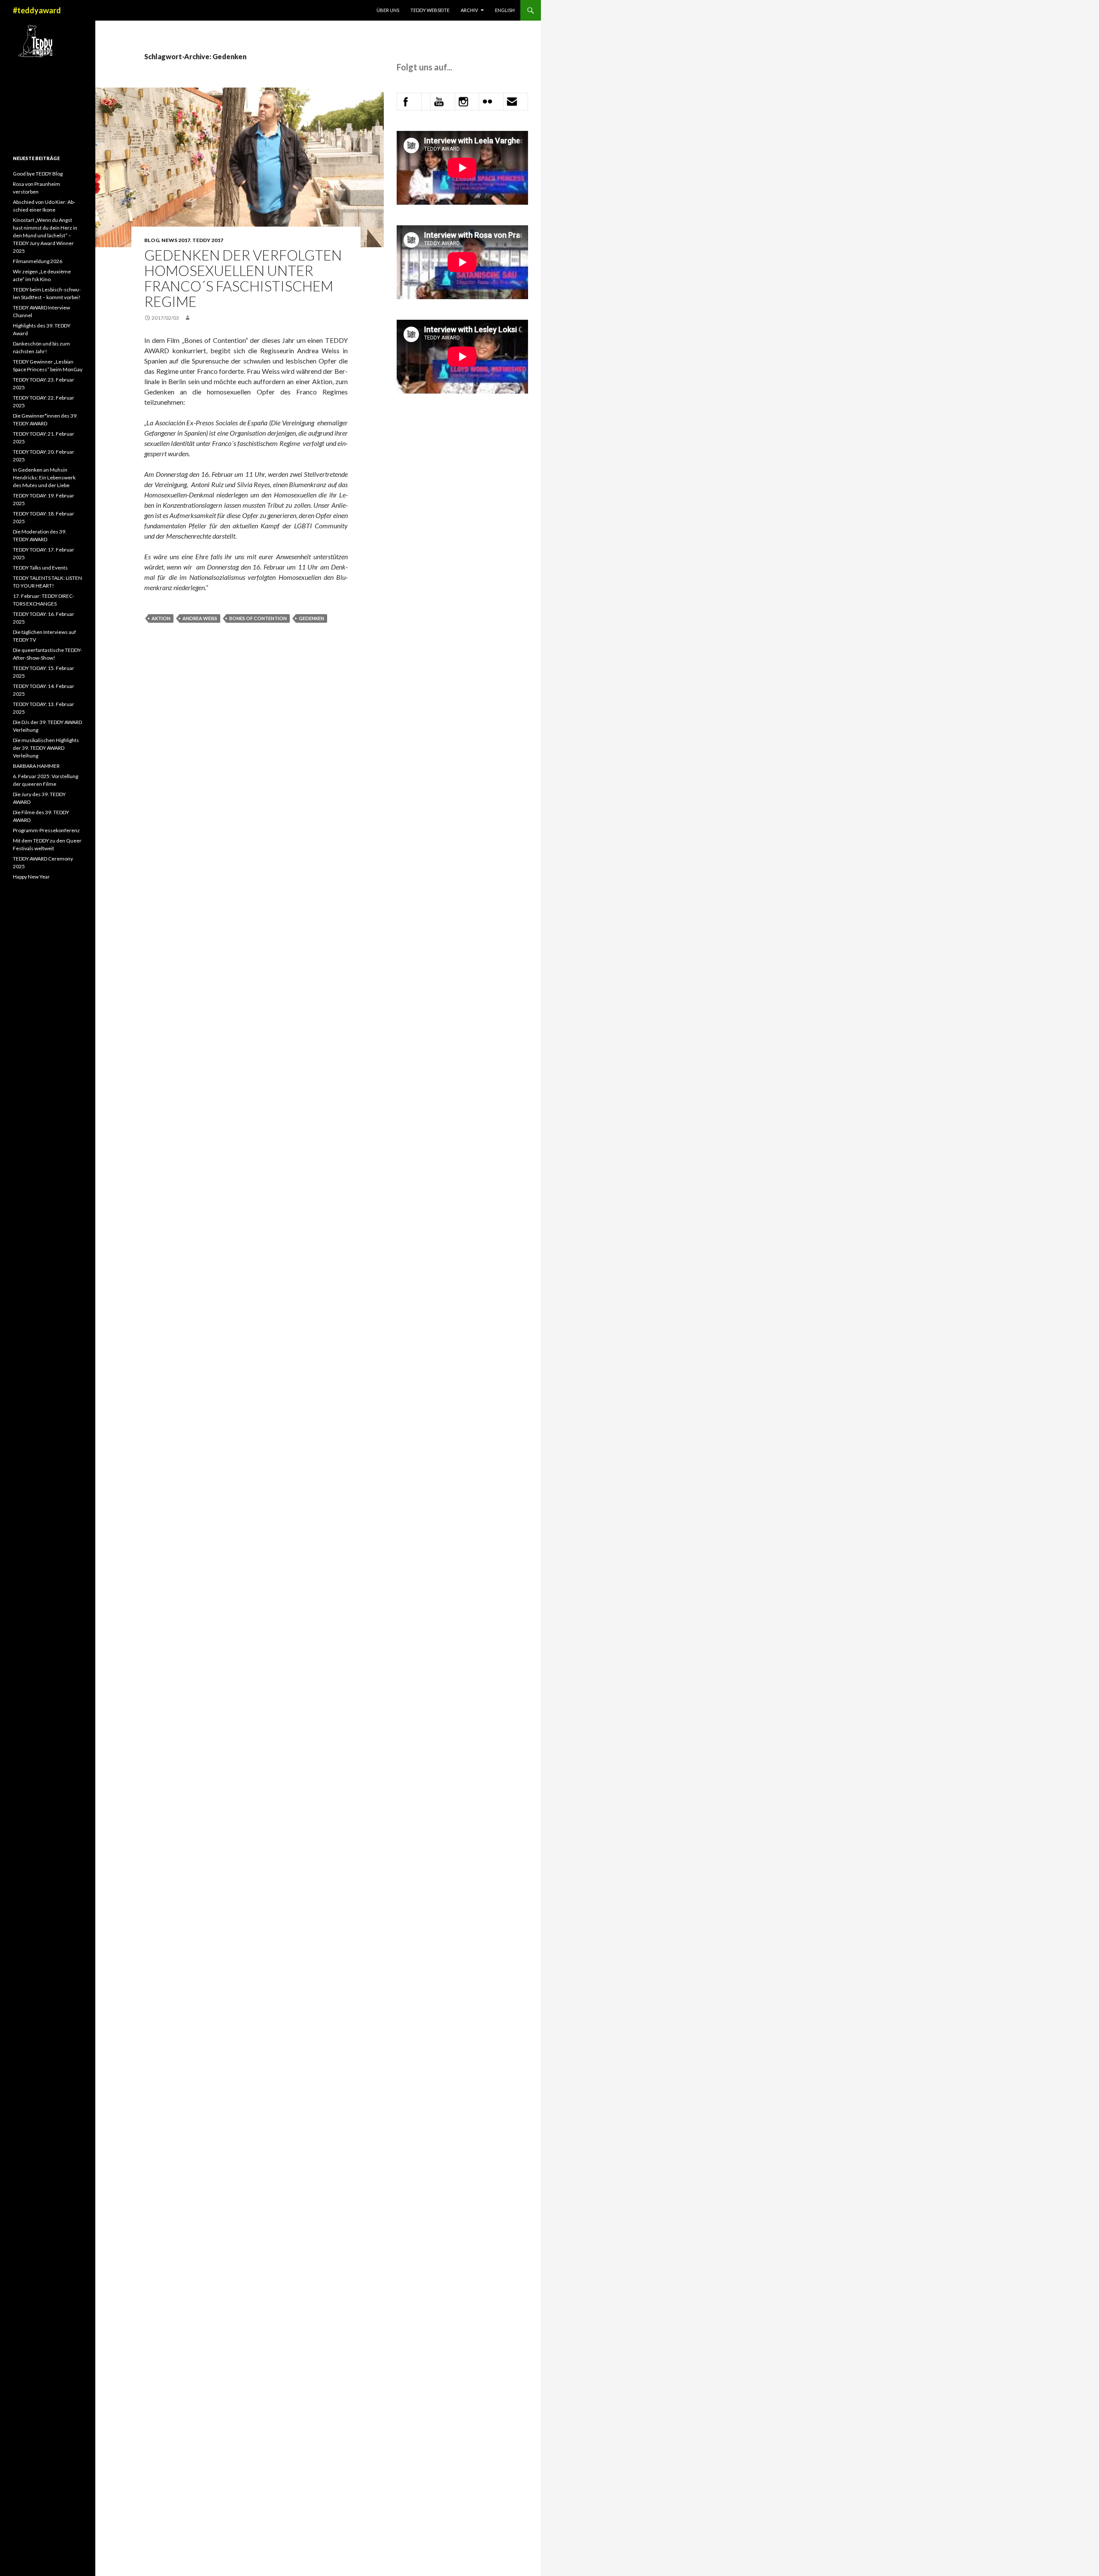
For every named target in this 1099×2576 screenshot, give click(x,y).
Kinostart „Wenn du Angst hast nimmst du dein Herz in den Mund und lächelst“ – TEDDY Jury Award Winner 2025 (45, 235)
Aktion (161, 618)
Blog (152, 240)
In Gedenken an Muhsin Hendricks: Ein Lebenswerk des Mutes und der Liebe (44, 477)
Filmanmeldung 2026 (38, 261)
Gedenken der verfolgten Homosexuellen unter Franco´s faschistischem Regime (243, 278)
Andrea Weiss (200, 618)
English (505, 10)
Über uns (388, 10)
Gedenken (311, 618)
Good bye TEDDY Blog (38, 174)
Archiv (469, 10)
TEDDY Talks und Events (40, 568)
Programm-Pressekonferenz (46, 830)
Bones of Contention (258, 618)
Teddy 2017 (208, 240)
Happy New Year (31, 877)
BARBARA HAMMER (37, 766)
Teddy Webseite (430, 10)
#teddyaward (37, 10)
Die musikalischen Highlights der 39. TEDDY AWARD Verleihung (46, 748)
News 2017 (176, 240)
